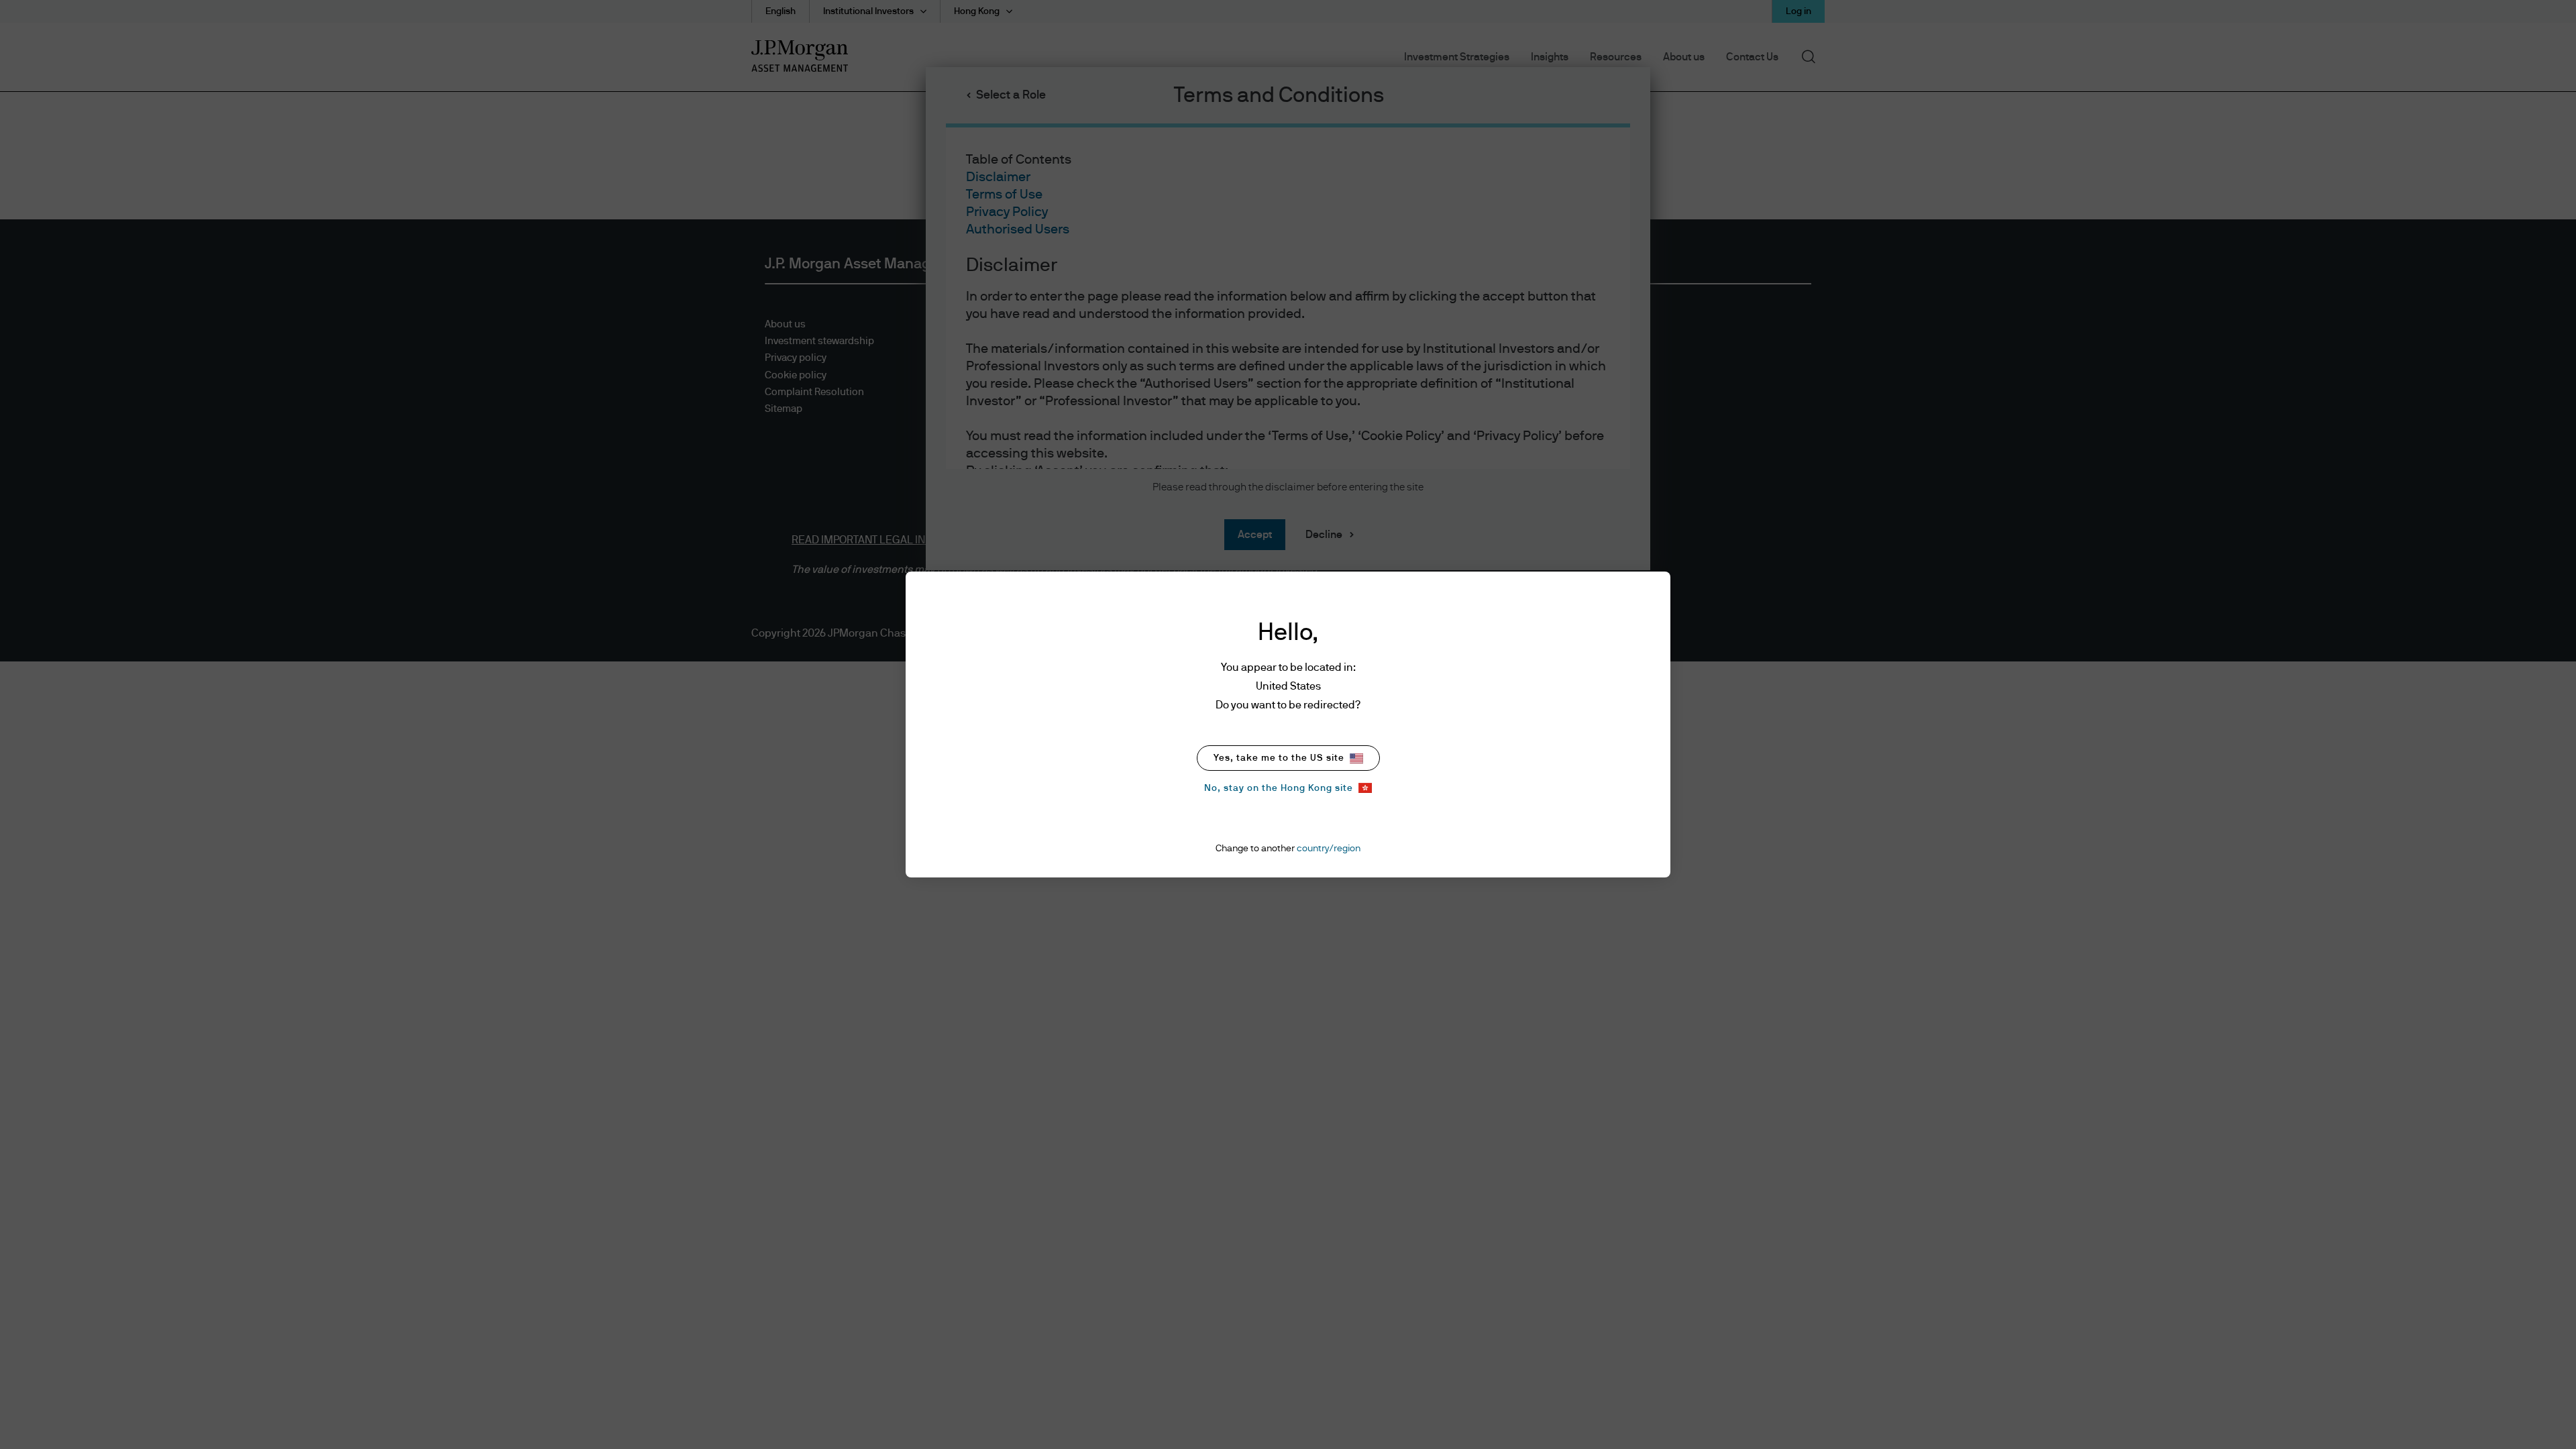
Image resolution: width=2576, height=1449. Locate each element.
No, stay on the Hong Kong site (1279, 788)
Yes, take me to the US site (1279, 758)
